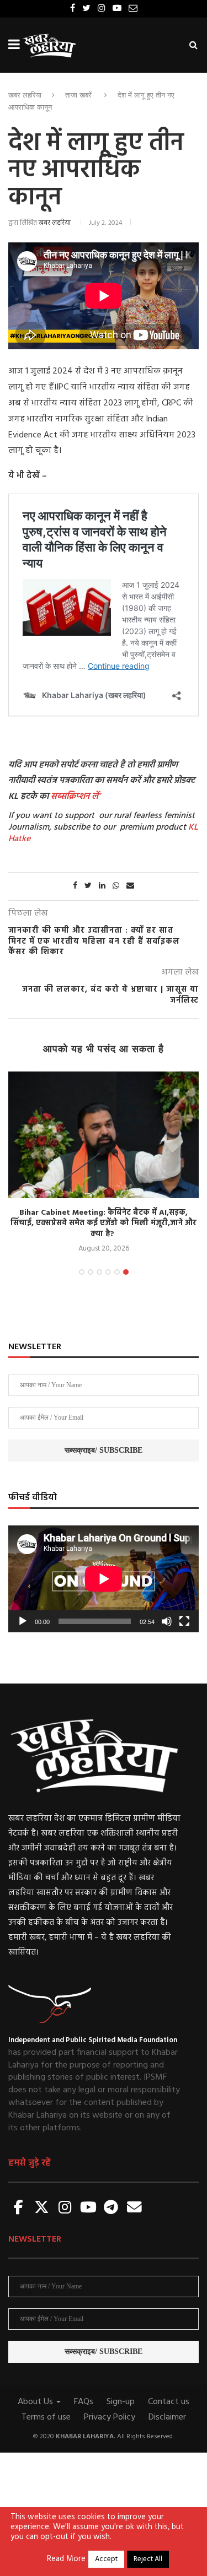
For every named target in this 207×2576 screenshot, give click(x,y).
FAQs (84, 2402)
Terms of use (46, 2417)
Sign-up (121, 2402)
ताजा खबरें (78, 95)
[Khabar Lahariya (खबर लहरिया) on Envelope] (134, 2208)
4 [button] (108, 1272)
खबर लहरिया (25, 95)
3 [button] (99, 1272)
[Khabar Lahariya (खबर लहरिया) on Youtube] (88, 2208)
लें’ (95, 797)
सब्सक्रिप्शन (70, 797)
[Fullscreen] (184, 1621)
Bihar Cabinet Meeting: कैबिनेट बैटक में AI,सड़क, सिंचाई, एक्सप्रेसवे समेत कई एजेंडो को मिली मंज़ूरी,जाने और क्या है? (104, 1224)
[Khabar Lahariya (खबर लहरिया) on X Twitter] (42, 2208)
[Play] (23, 1621)
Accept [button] (106, 2559)
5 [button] (117, 1272)
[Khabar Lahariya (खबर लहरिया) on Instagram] (65, 2208)
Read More (66, 2559)
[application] (104, 1579)
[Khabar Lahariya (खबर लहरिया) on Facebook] (19, 2208)
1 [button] (82, 1272)
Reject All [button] (148, 2559)
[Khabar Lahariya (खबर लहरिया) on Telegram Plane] (111, 2208)
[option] (104, 1163)
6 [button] (126, 1272)
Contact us (169, 2402)
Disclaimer (167, 2417)
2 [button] (91, 1272)
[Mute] (167, 1621)
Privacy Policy (110, 2417)
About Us (36, 2402)
